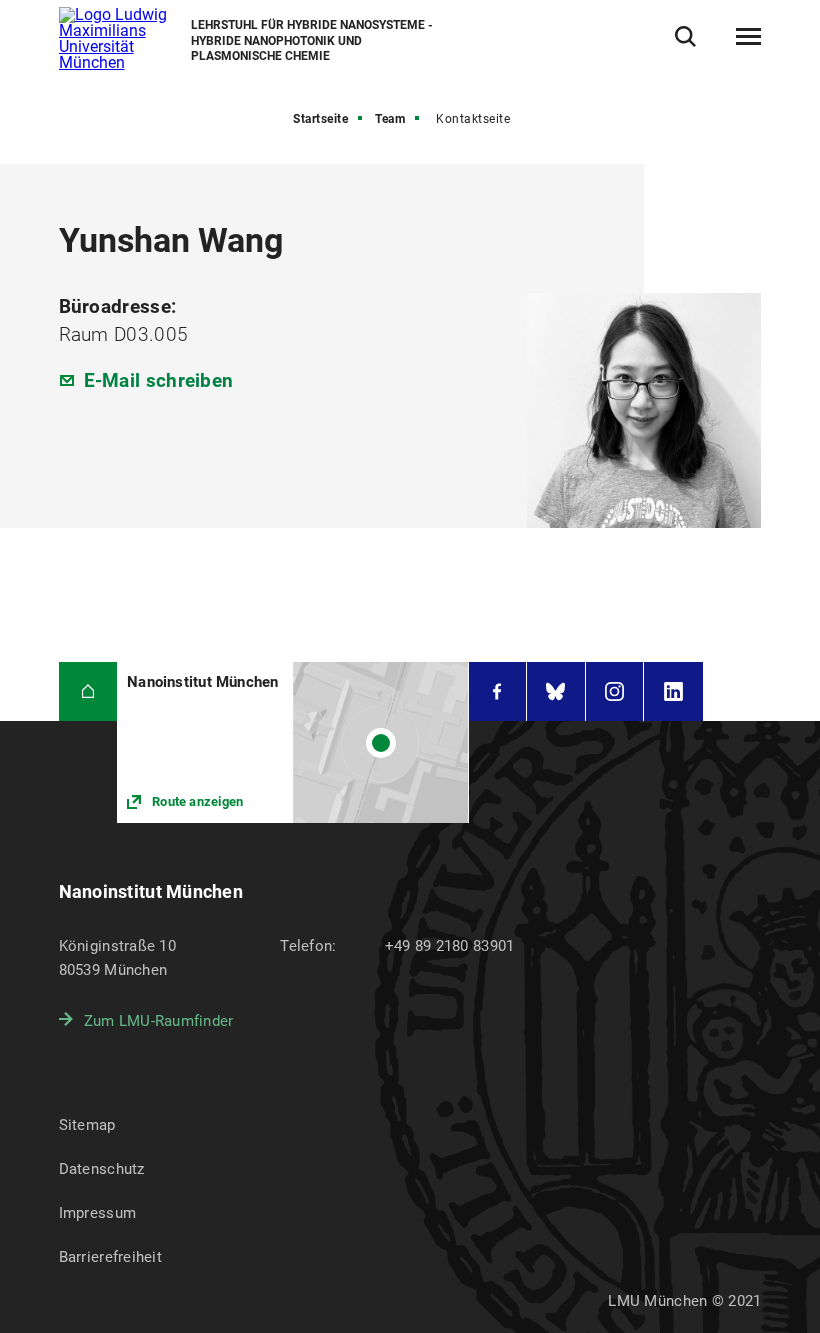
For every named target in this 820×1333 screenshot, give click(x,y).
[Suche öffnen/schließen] (685, 36)
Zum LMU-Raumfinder (159, 1021)
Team (390, 119)
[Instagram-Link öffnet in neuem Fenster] (615, 691)
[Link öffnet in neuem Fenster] (292, 742)
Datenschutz (102, 1169)
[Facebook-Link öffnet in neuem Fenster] (498, 691)
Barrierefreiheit (110, 1257)
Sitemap (87, 1125)
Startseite (320, 119)
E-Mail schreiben (159, 380)
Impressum (98, 1213)
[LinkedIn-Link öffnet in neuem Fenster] (673, 691)
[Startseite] (88, 691)
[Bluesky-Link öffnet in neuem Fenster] (556, 691)
